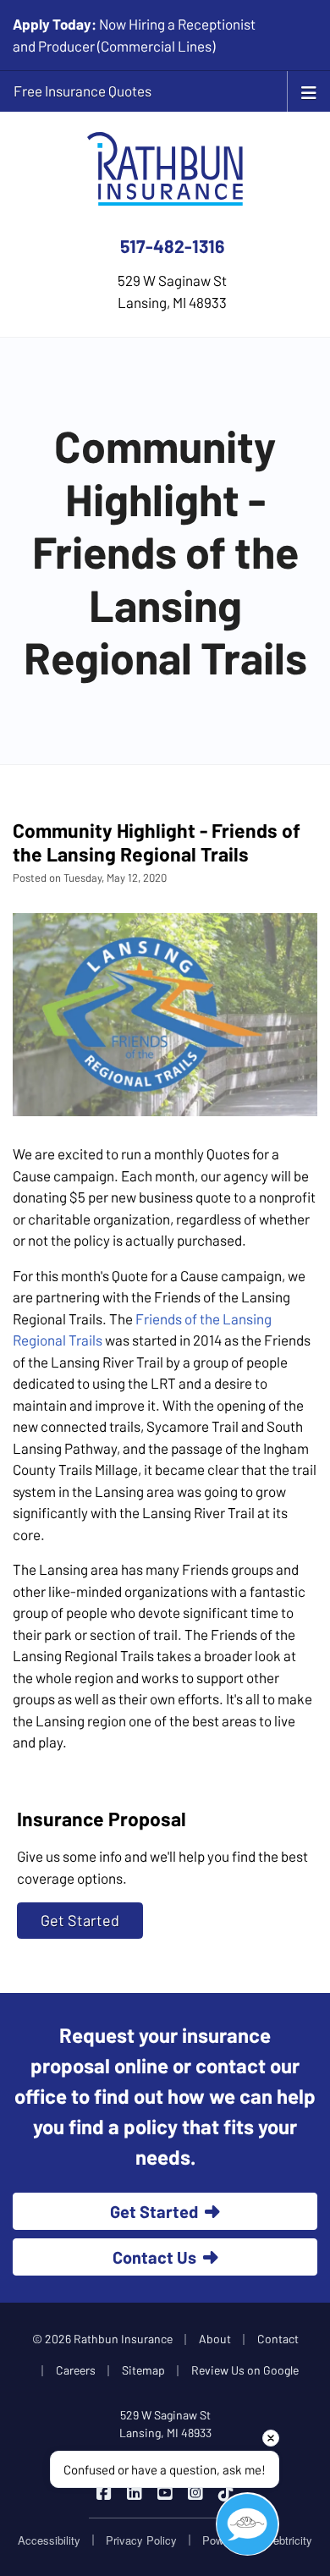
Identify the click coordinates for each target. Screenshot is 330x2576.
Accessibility (49, 2540)
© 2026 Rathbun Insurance (102, 2339)
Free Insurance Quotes (82, 91)
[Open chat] (247, 2524)
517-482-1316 (172, 246)
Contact (278, 2339)
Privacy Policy (141, 2540)
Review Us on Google (245, 2370)
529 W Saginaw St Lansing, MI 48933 (165, 2424)
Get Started (80, 1920)
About (215, 2339)
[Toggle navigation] (309, 91)
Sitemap (143, 2370)
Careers (76, 2370)
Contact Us (154, 2257)
